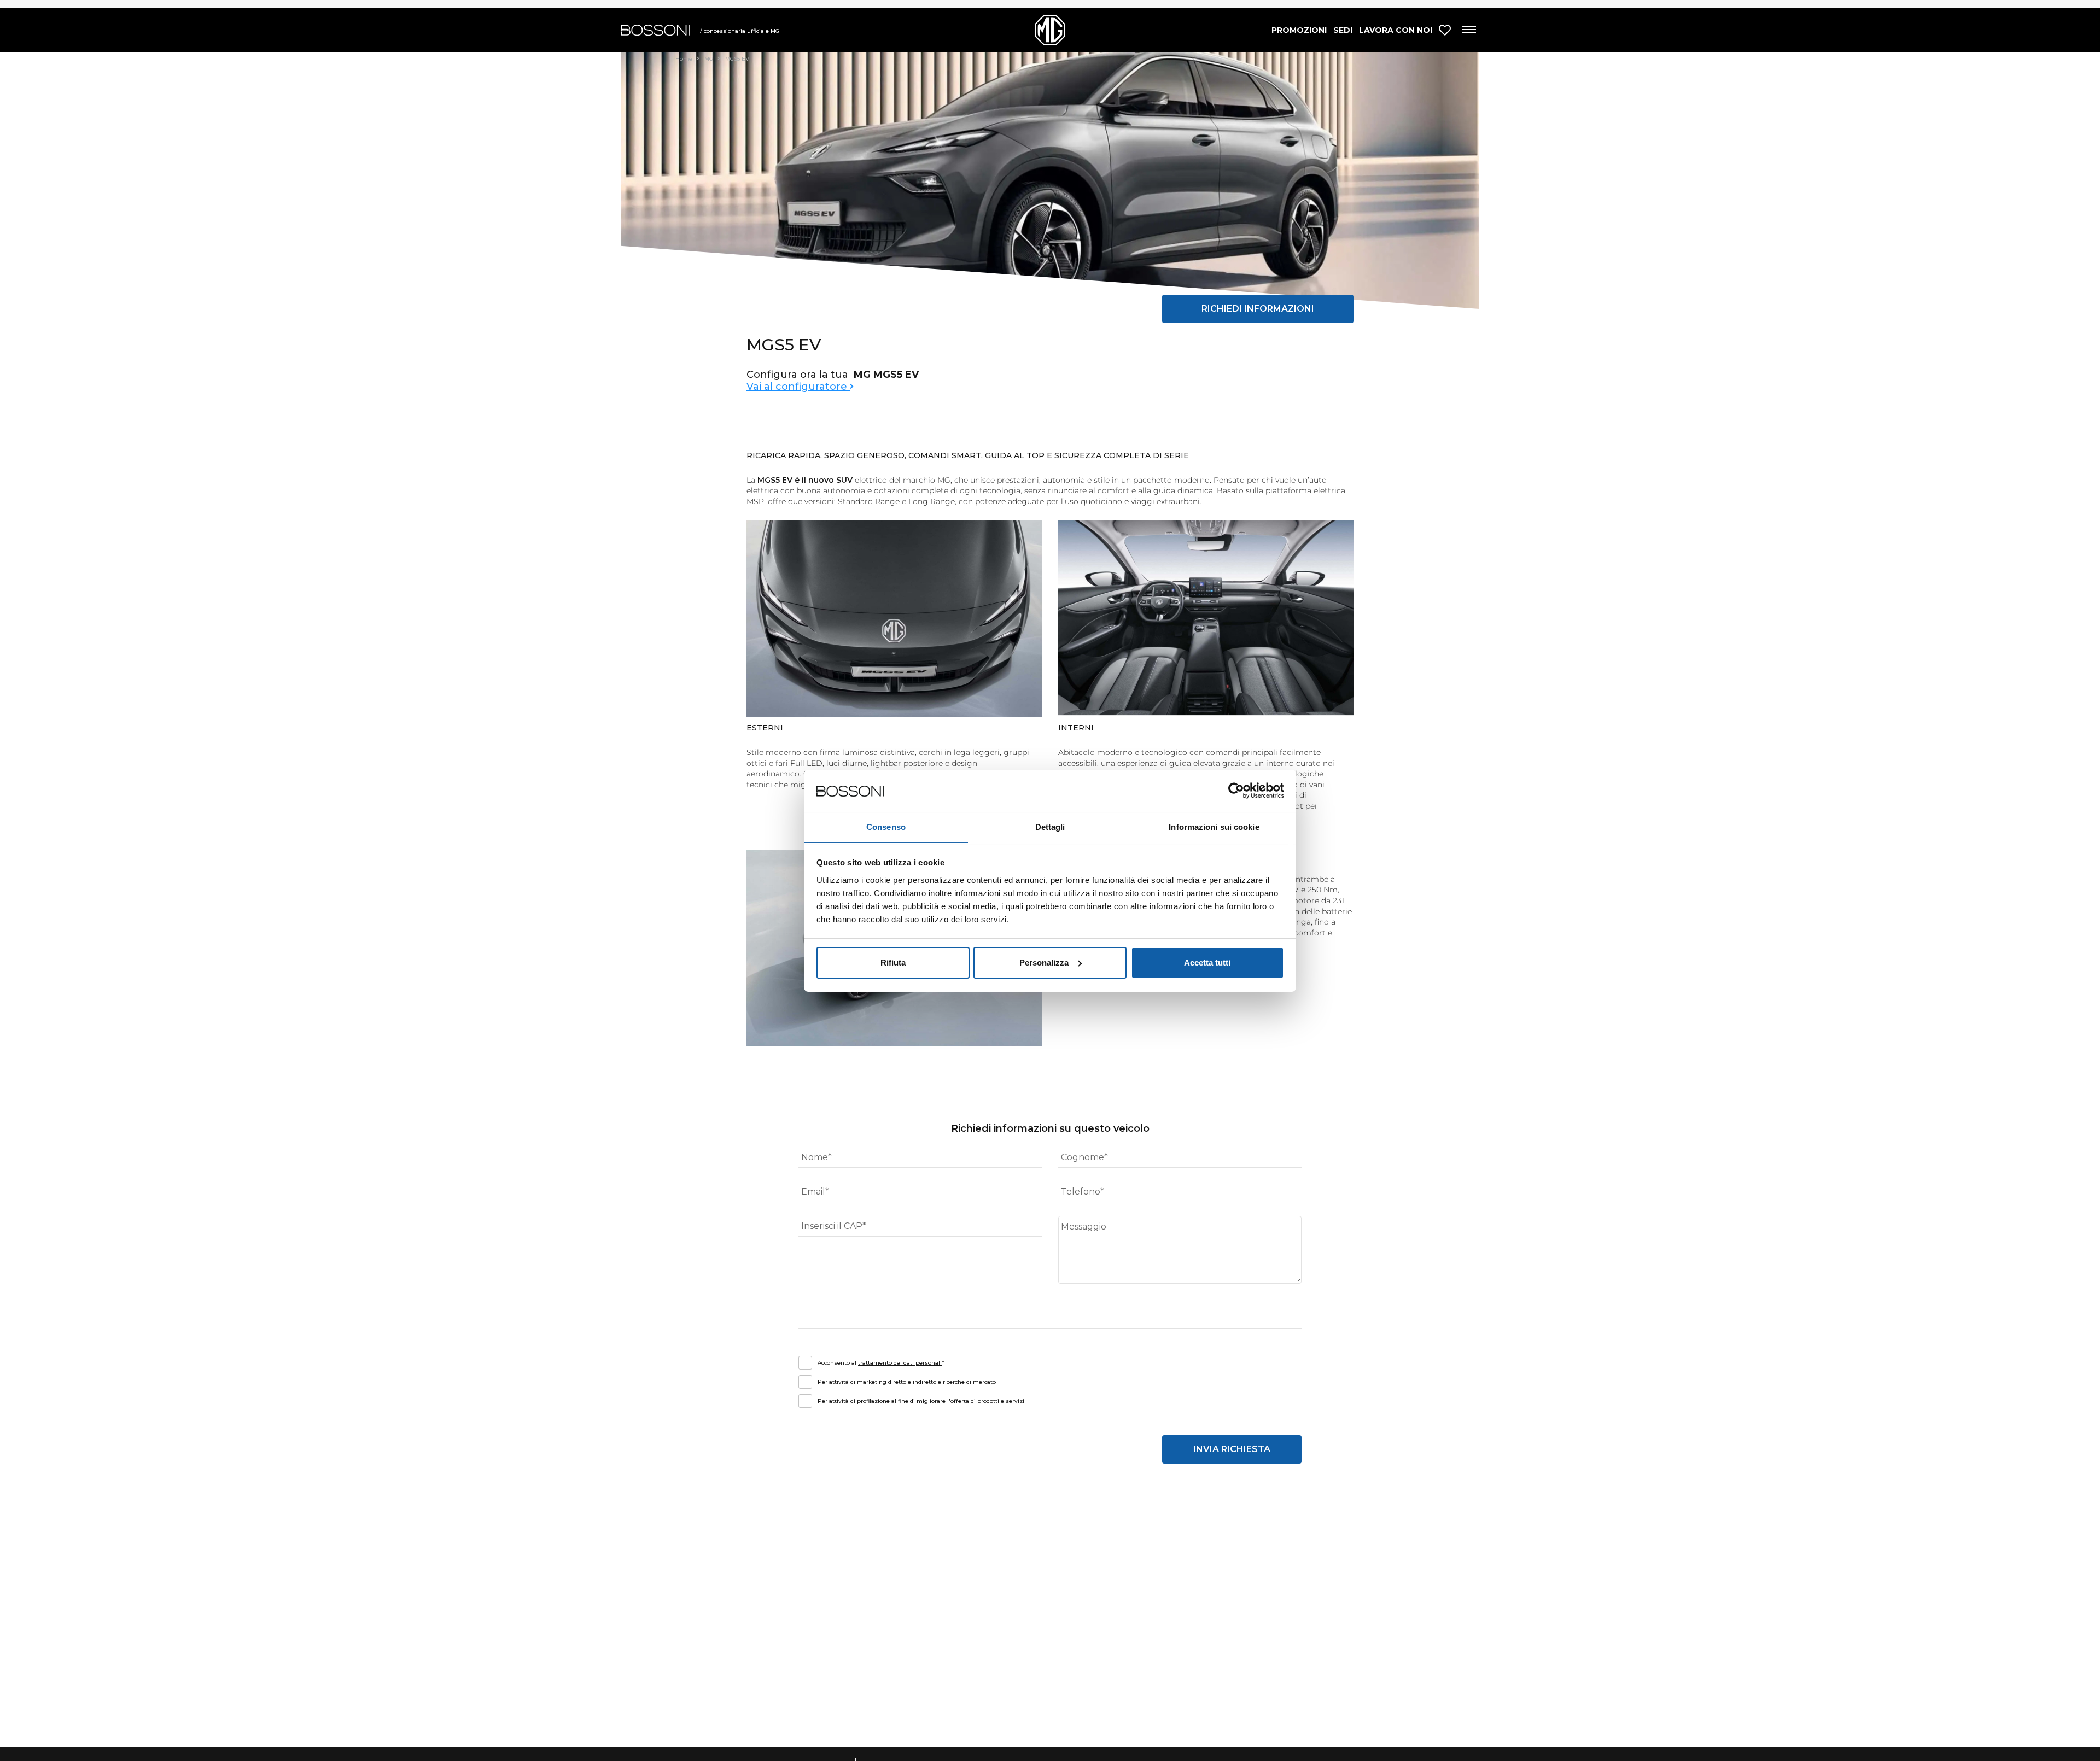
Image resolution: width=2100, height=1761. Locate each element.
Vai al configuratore (798, 387)
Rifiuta (893, 963)
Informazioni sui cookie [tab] (1214, 826)
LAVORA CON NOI (1396, 30)
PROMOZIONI (1299, 30)
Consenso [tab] (886, 826)
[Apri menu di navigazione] (1468, 30)
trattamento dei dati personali (900, 1363)
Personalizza (1044, 963)
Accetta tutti (1207, 963)
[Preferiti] (1445, 30)
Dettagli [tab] (1050, 826)
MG (710, 59)
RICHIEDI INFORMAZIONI (1258, 309)
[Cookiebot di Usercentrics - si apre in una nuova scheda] (1236, 791)
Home (685, 59)
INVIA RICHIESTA (1232, 1449)
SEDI (1343, 30)
